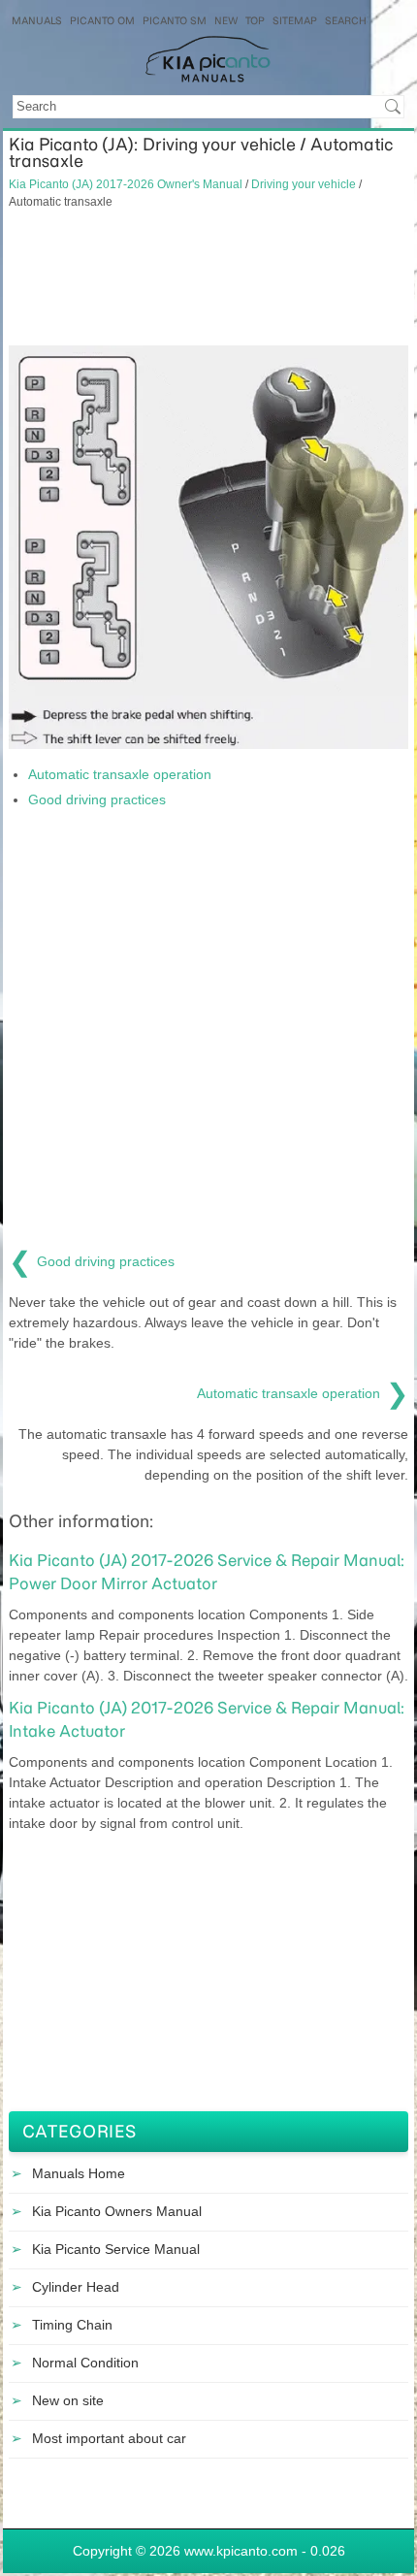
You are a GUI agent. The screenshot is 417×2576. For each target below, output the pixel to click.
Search (346, 21)
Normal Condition (85, 2363)
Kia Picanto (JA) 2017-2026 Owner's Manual (126, 184)
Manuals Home (79, 2173)
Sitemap (295, 21)
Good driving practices (97, 799)
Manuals (37, 21)
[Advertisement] (208, 277)
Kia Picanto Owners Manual (117, 2211)
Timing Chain (72, 2325)
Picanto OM (102, 21)
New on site (68, 2400)
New (226, 21)
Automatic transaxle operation (120, 774)
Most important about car (109, 2438)
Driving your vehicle (304, 184)
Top (255, 21)
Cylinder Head (76, 2287)
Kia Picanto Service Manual (116, 2249)
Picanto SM (175, 21)
